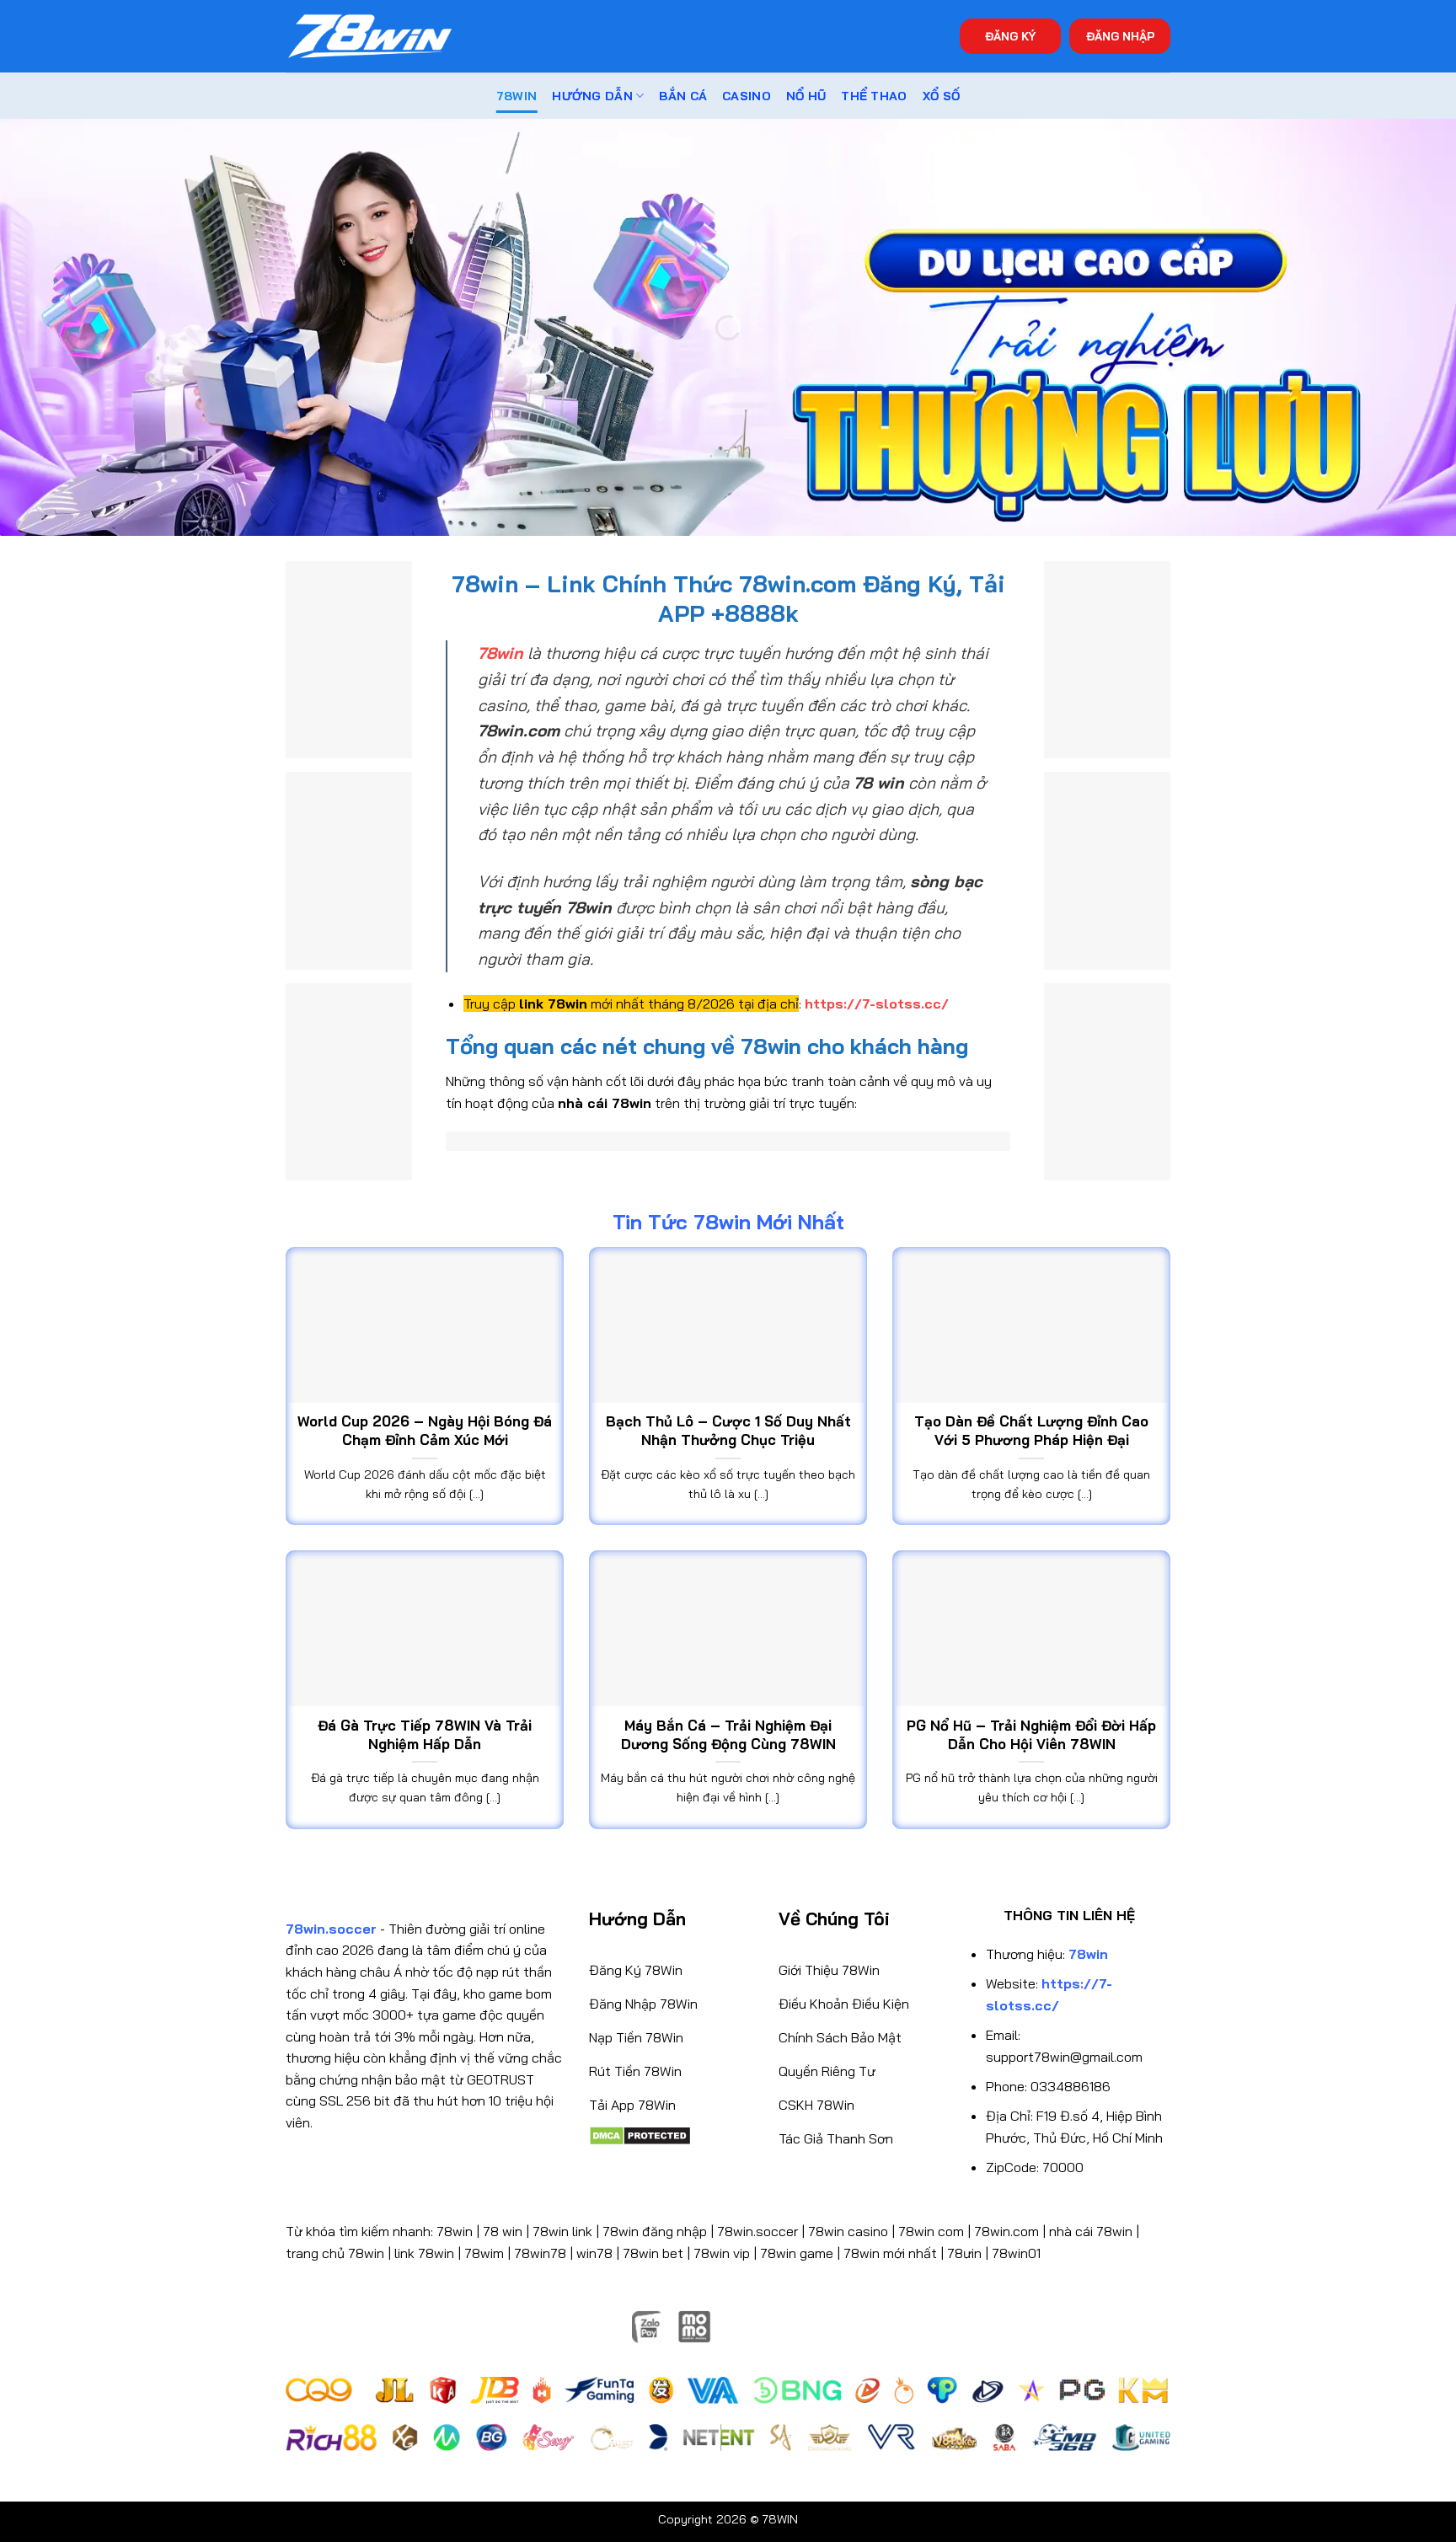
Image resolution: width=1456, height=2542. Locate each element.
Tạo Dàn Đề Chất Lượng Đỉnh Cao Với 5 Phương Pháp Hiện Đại (1031, 1430)
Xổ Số (941, 96)
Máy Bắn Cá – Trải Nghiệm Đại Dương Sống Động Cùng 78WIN (728, 1734)
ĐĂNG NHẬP (1120, 36)
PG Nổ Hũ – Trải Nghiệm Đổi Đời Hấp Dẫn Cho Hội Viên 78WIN (1031, 1734)
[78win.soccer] (370, 37)
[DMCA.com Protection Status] (640, 2134)
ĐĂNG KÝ (1010, 36)
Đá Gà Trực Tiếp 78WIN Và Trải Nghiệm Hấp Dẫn (425, 1734)
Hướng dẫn (592, 96)
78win (455, 2231)
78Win (517, 96)
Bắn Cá (683, 96)
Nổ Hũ (806, 96)
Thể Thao (874, 96)
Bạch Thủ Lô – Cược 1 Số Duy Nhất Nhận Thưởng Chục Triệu (728, 1430)
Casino (747, 96)
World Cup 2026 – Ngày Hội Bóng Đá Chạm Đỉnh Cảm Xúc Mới (425, 1430)
